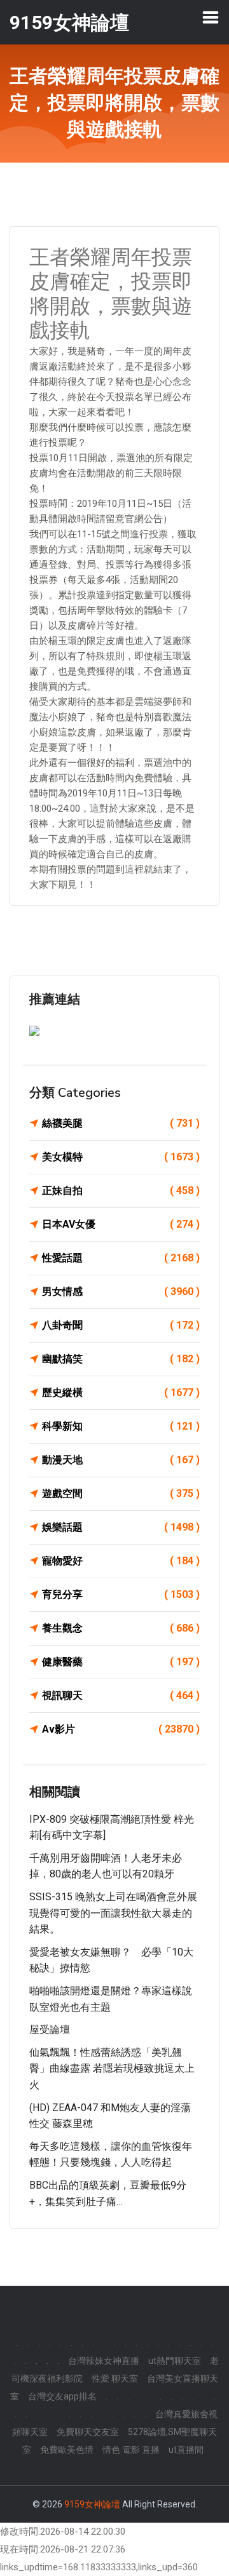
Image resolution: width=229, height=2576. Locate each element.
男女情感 (121, 1291)
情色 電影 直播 (131, 2450)
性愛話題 (121, 1258)
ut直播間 (186, 2450)
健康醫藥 (121, 1662)
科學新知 (121, 1426)
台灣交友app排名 (62, 2396)
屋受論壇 (50, 2029)
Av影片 (121, 1729)
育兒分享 (121, 1594)
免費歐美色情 (67, 2450)
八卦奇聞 (121, 1325)
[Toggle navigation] (211, 17)
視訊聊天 (121, 1695)
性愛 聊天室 (115, 2378)
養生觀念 (121, 1628)
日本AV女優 (121, 1224)
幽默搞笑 (121, 1359)
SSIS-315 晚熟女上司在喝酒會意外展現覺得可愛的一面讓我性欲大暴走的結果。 (113, 1913)
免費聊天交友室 (88, 2432)
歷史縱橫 (121, 1392)
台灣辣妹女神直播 (104, 2361)
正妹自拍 (121, 1191)
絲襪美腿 (121, 1123)
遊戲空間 (121, 1493)
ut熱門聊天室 (175, 2361)
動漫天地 (121, 1460)
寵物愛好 (121, 1561)
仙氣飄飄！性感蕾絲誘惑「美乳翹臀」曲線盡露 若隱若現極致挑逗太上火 (112, 2069)
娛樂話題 (121, 1527)
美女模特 (121, 1157)
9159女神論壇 (92, 2504)
